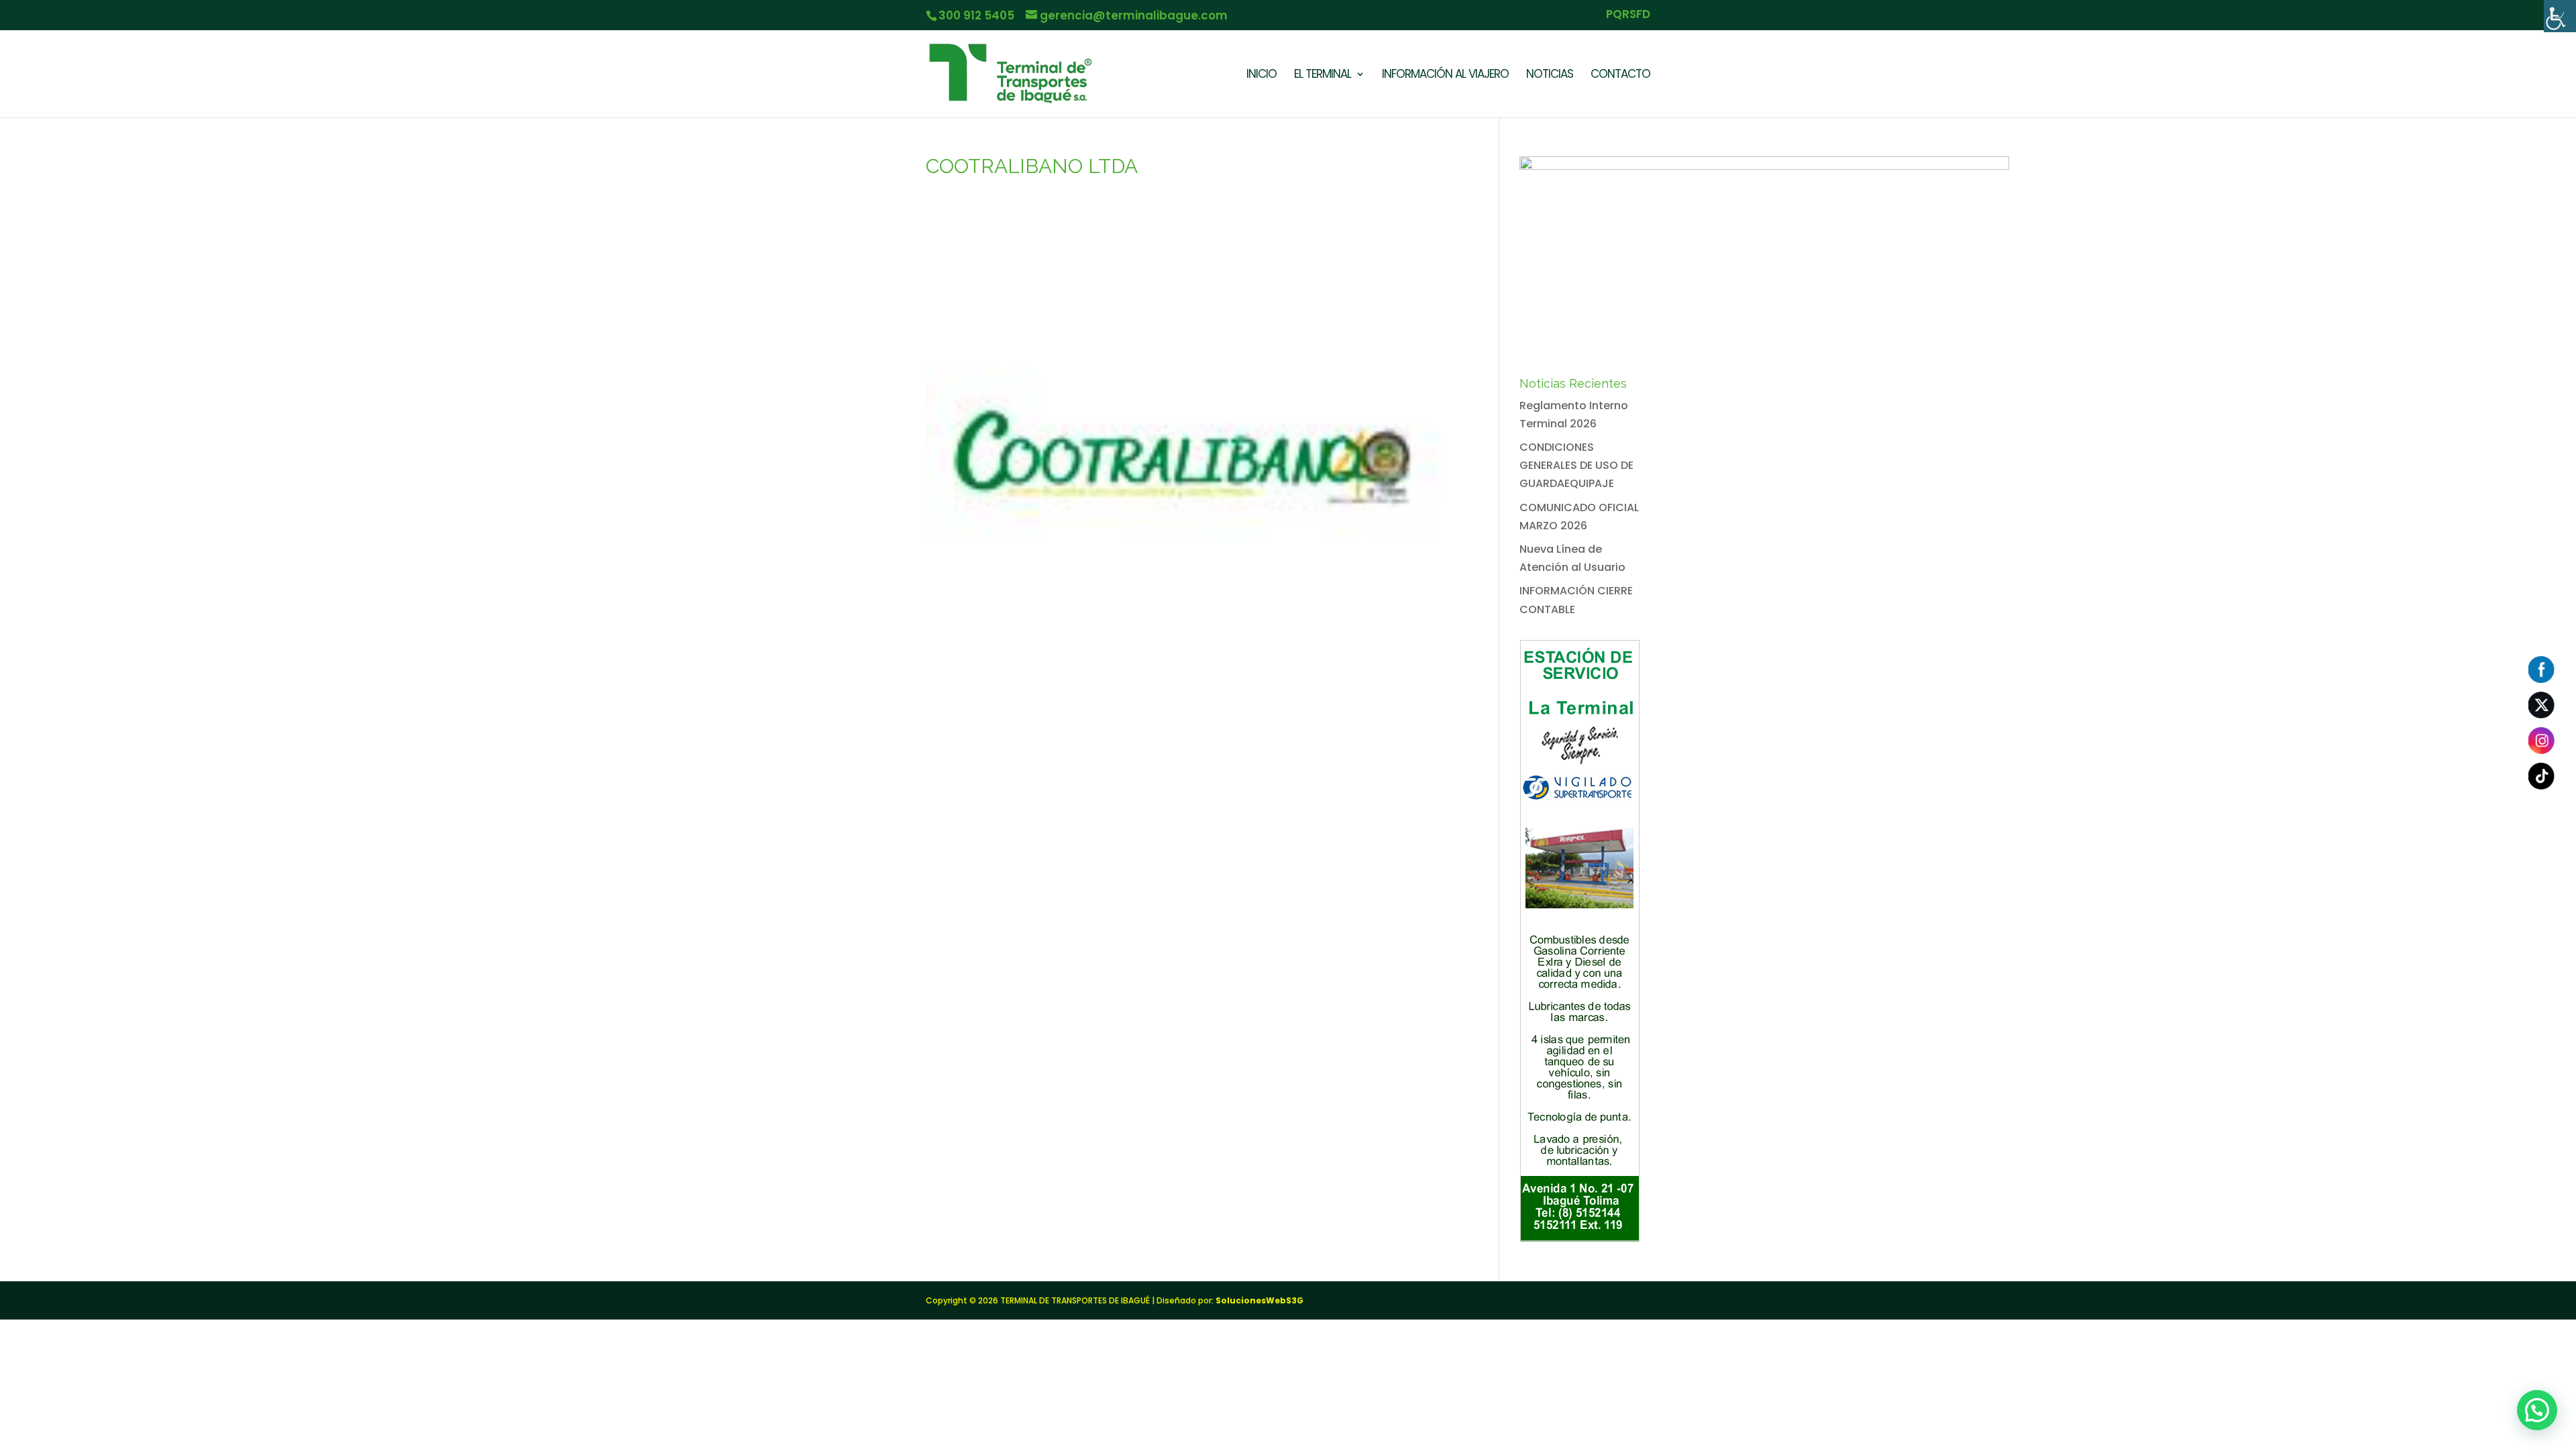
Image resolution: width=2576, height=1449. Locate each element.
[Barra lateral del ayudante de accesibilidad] (2560, 16)
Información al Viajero (1445, 75)
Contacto (1620, 75)
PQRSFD (1628, 15)
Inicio (1262, 75)
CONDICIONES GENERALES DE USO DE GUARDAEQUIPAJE (1576, 465)
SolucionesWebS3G (1259, 1300)
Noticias (1550, 75)
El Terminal (1323, 75)
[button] (2537, 1410)
